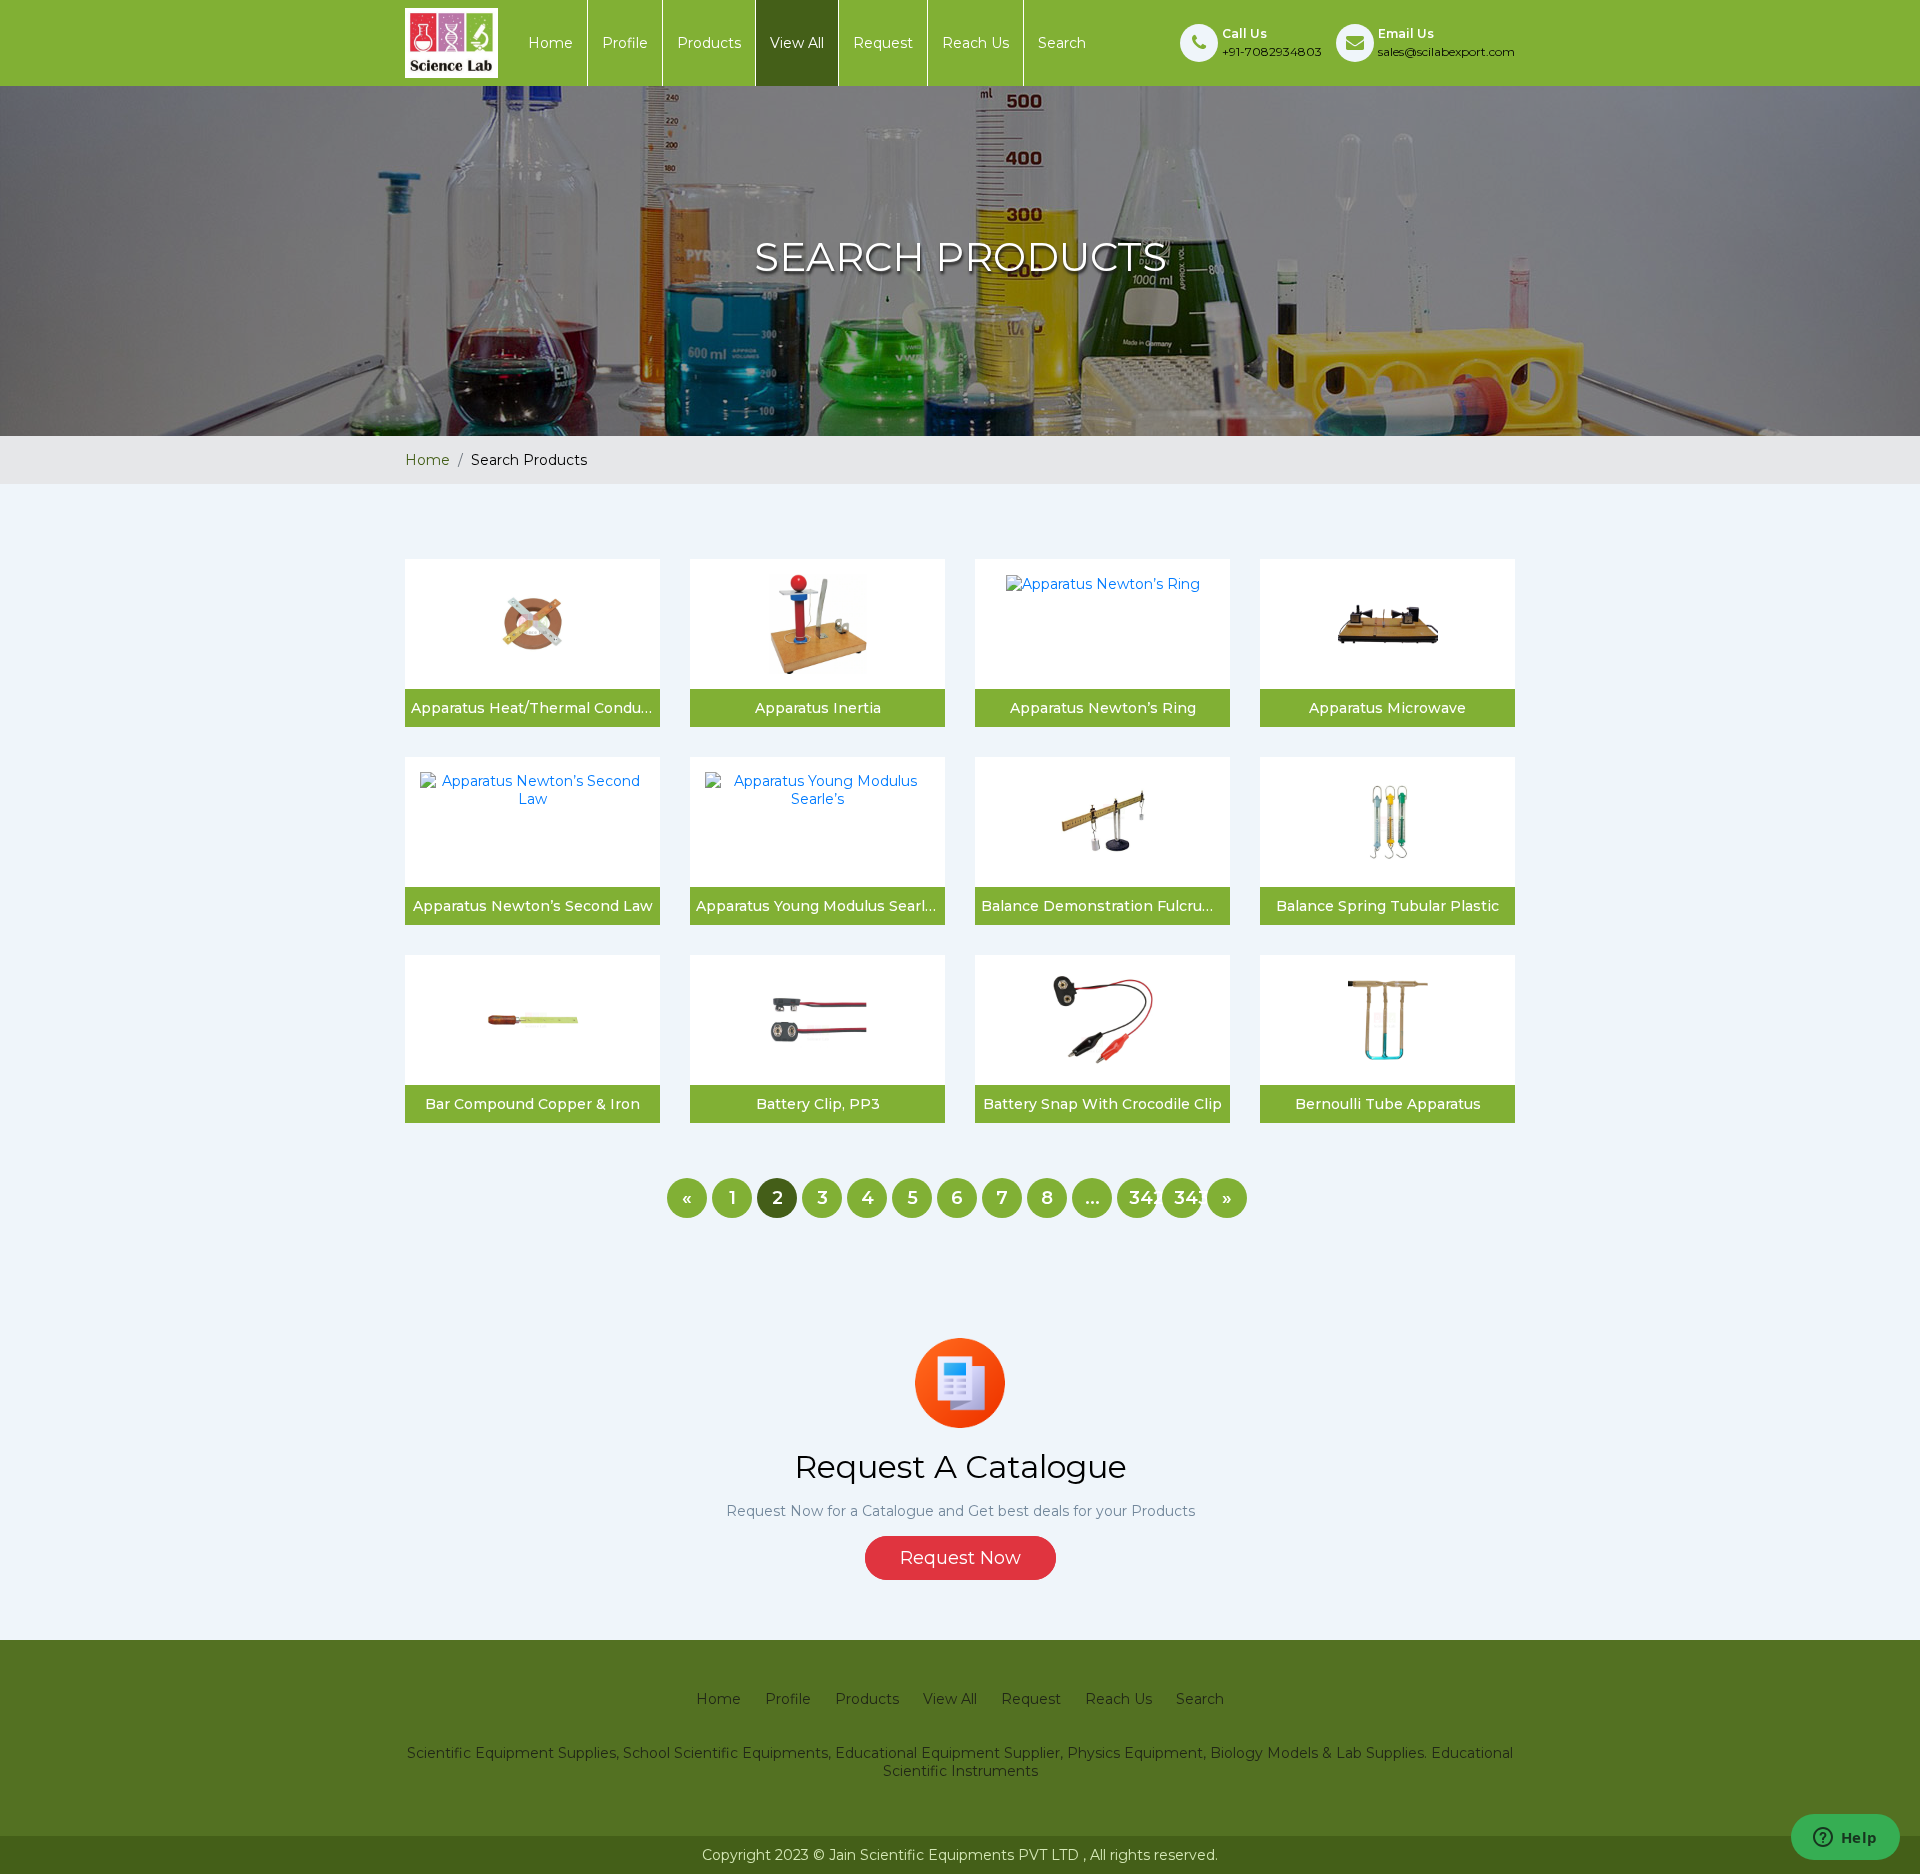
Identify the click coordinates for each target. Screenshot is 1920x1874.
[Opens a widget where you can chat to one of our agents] (1845, 1839)
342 (1143, 1198)
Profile (625, 43)
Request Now (960, 1558)
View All (797, 43)
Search (1062, 43)
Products (709, 43)
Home (550, 43)
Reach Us (975, 43)
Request (883, 43)
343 (1188, 1198)
